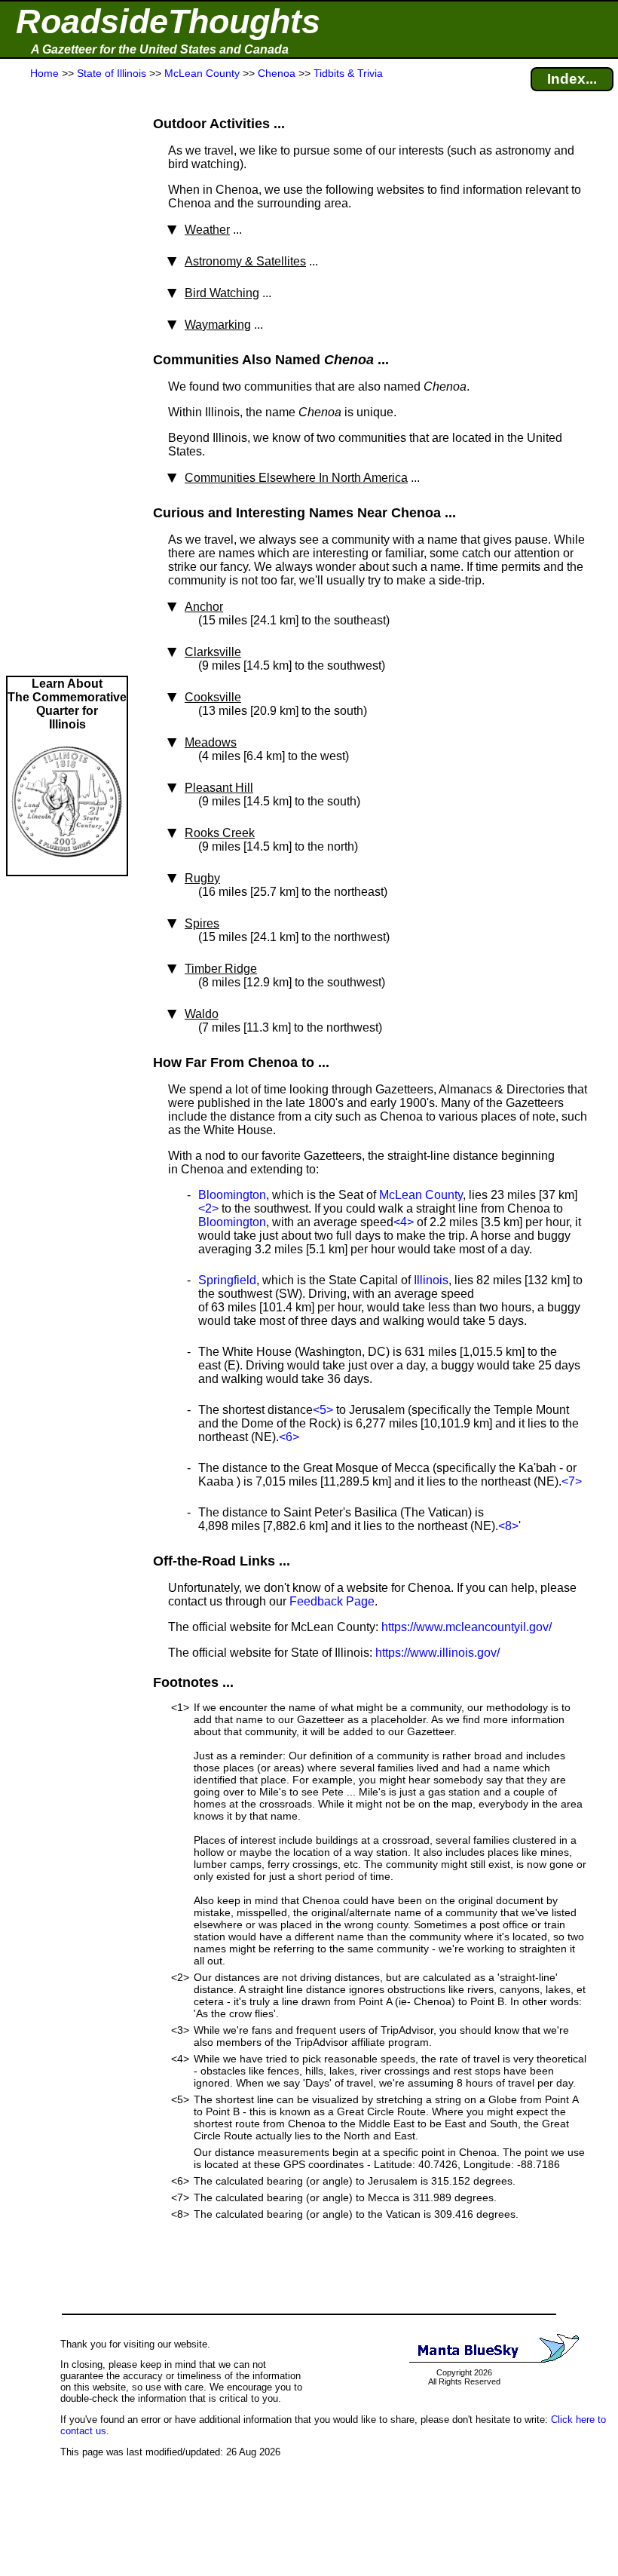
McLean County (421, 1195)
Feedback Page (332, 1601)
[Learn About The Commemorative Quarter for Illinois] (67, 868)
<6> (289, 1437)
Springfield (227, 1280)
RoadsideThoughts (168, 21)
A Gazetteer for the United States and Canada (160, 49)
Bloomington (232, 1195)
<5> (323, 1410)
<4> (404, 1222)
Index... (572, 79)
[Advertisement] (67, 379)
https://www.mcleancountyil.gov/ (467, 1627)
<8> (508, 1526)
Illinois (431, 1280)
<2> (208, 1208)
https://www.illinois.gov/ (437, 1653)
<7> (572, 1481)
